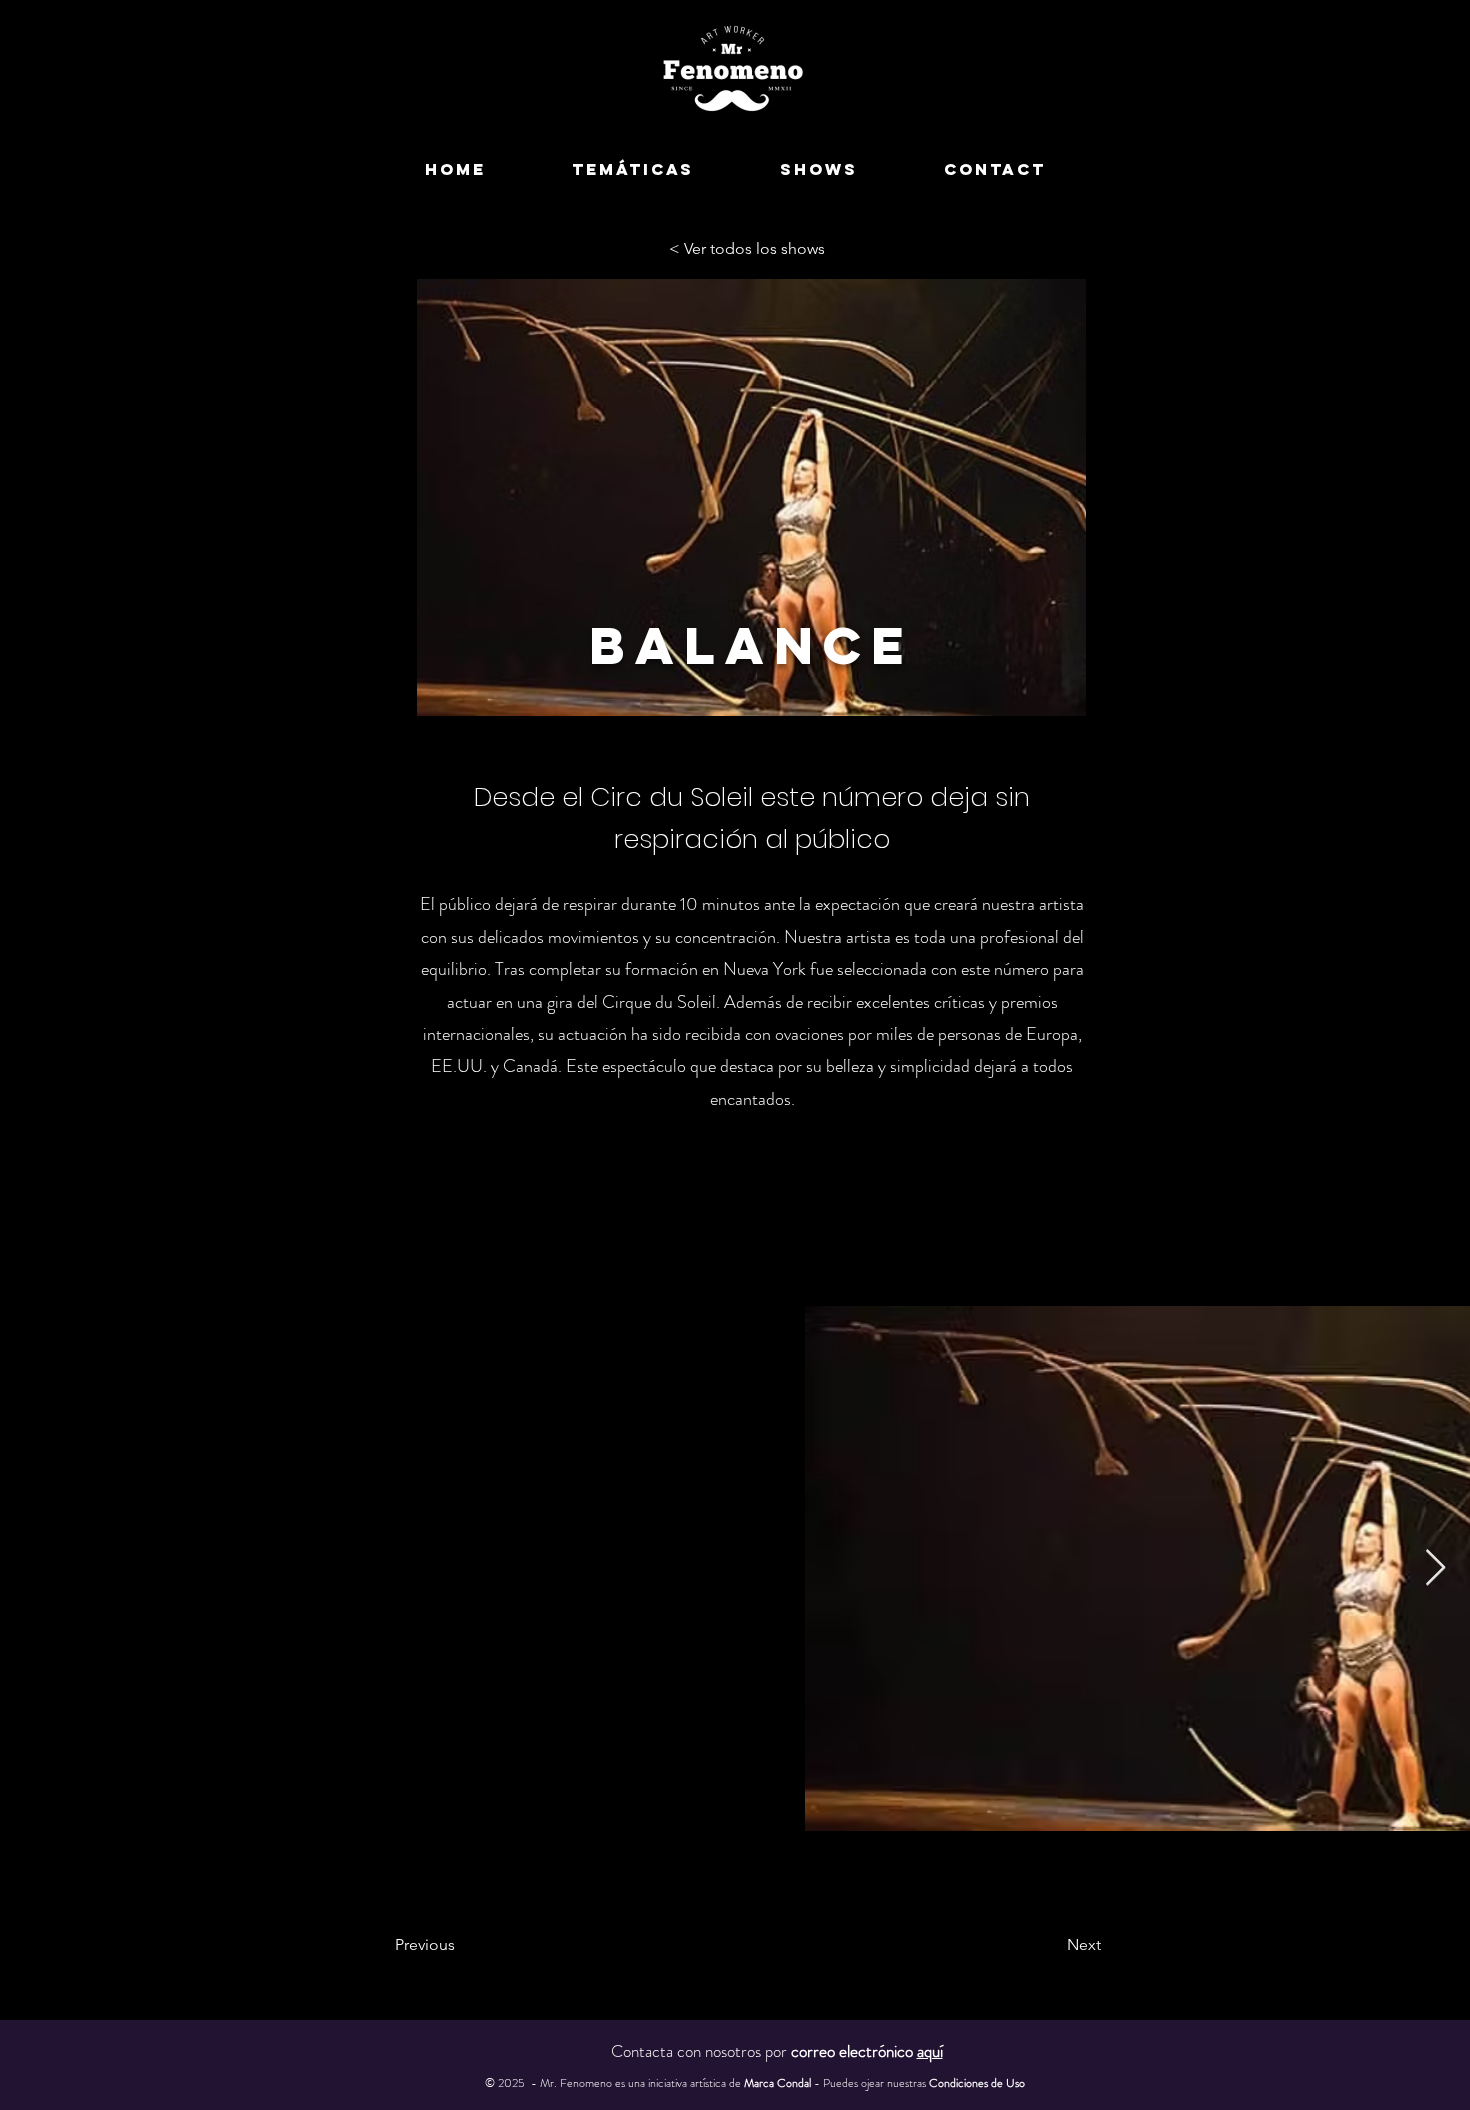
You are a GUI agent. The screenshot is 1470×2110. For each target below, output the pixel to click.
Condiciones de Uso (977, 2083)
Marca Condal (779, 2083)
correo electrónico (867, 2051)
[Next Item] (1435, 1568)
